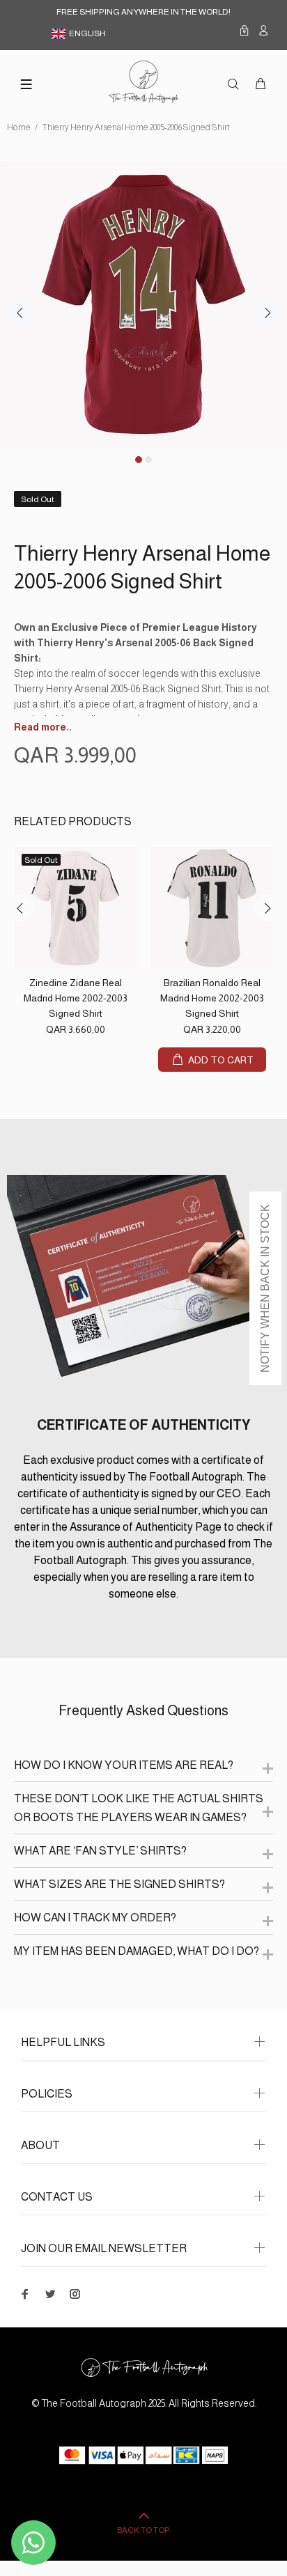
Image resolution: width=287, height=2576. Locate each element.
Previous (20, 313)
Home (19, 127)
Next (267, 313)
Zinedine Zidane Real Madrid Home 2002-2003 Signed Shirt (76, 998)
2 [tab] (148, 460)
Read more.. (43, 727)
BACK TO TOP (143, 2530)
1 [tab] (139, 460)
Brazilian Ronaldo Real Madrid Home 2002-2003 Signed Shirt (212, 998)
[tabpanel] (143, 304)
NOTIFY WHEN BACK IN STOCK (265, 1288)
